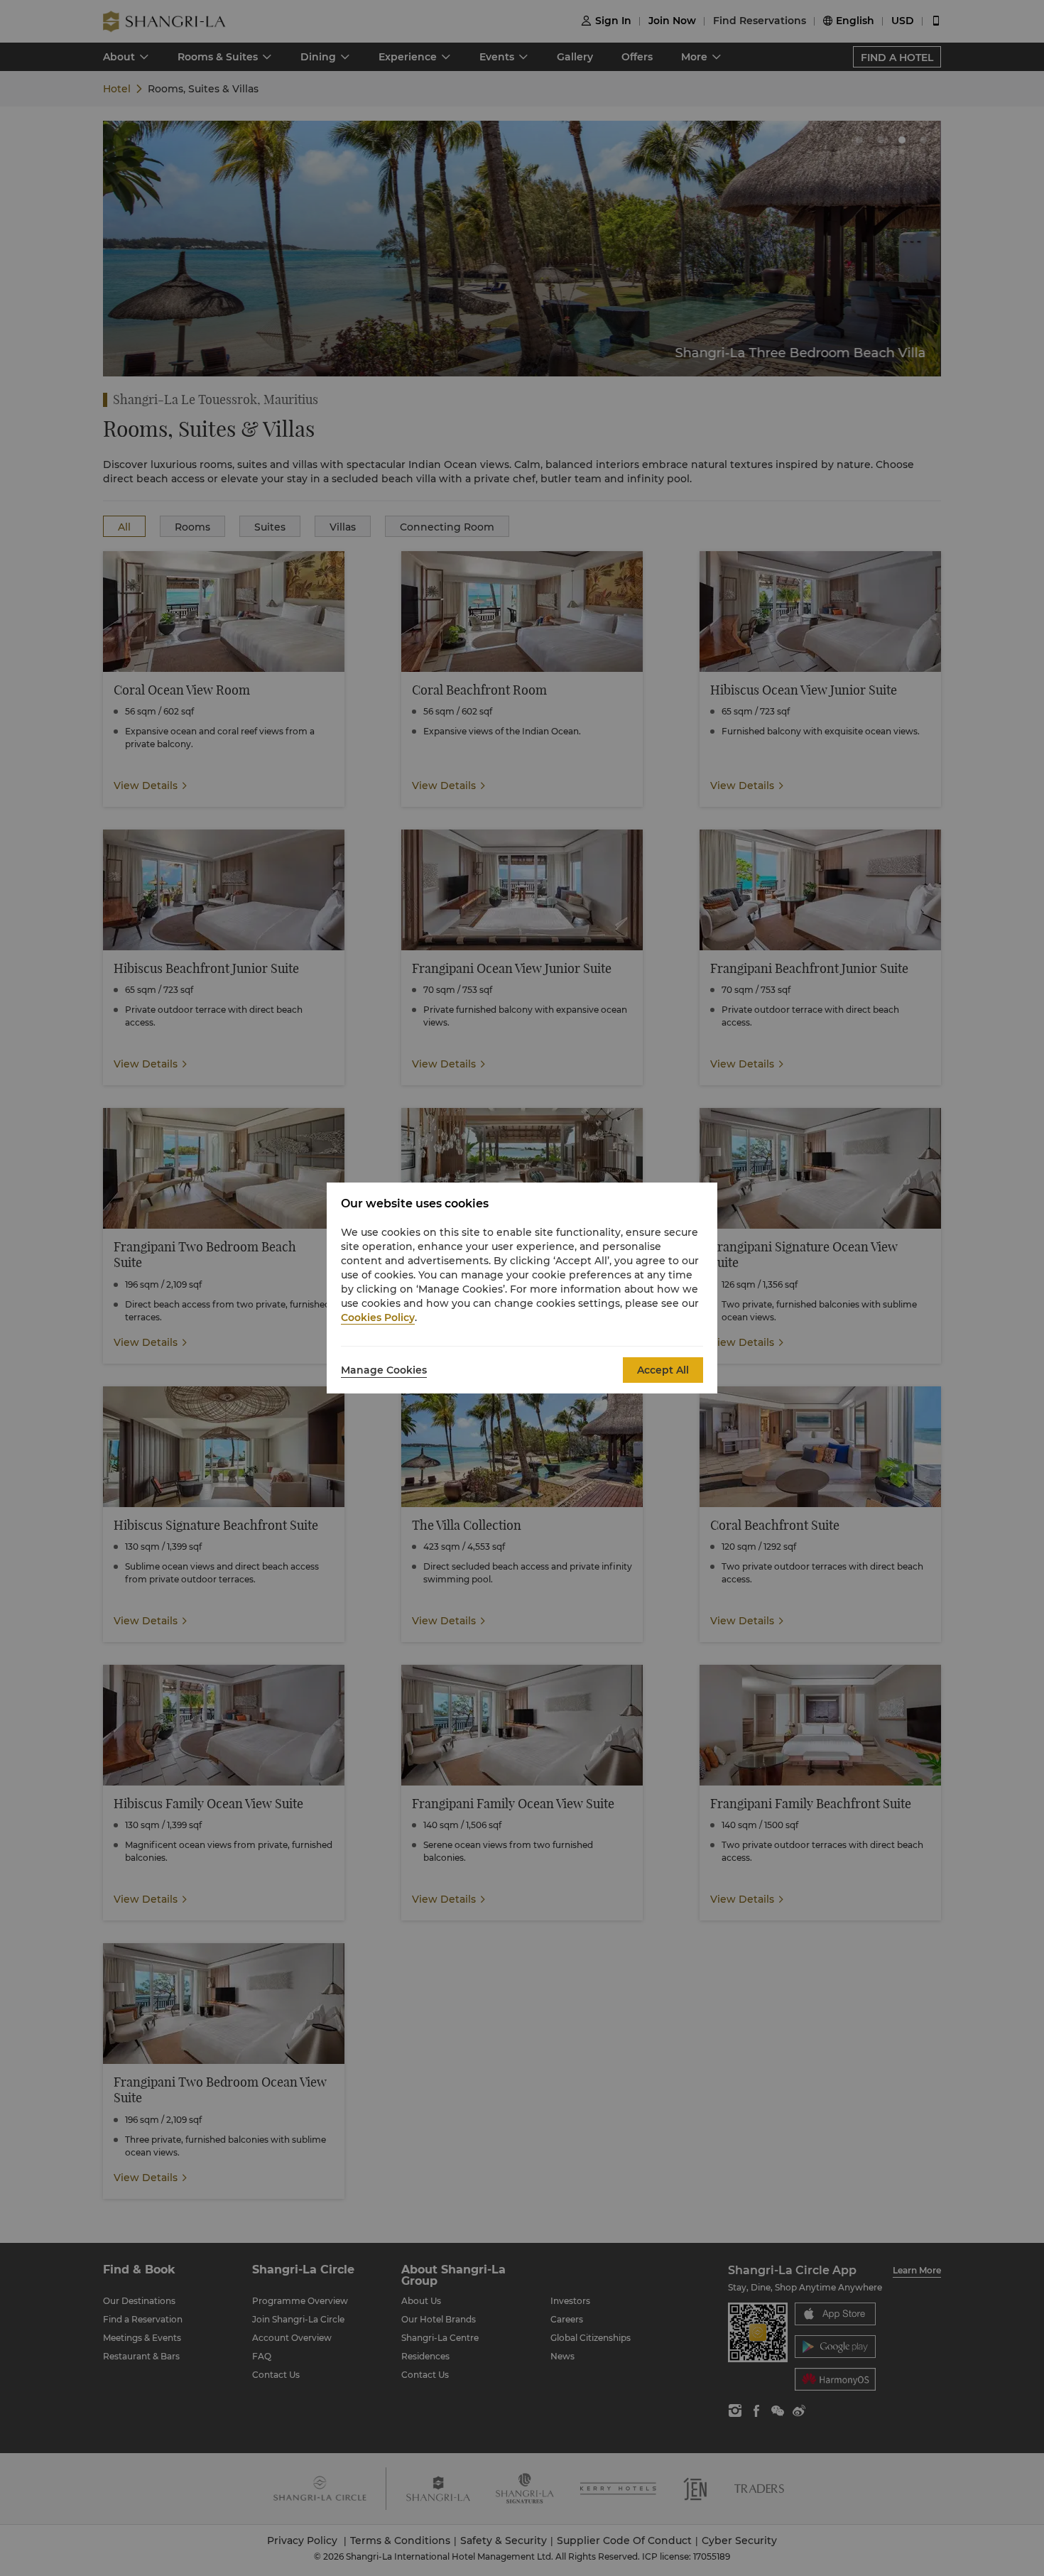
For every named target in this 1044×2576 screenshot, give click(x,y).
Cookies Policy (378, 1317)
